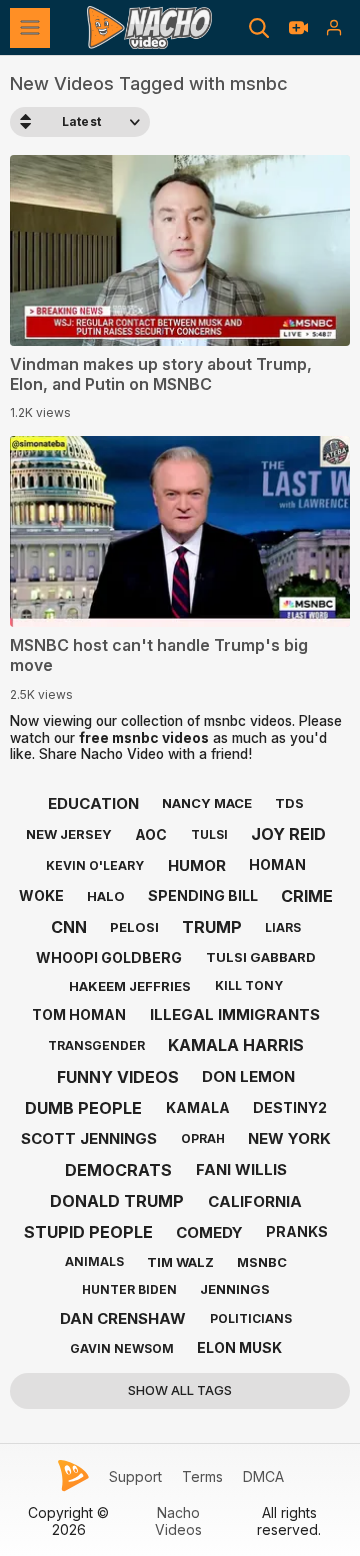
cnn (69, 927)
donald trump (117, 1201)
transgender (96, 1045)
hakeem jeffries (130, 986)
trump (212, 927)
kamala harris (236, 1045)
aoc (151, 834)
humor (197, 865)
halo (106, 896)
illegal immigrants (235, 1014)
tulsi (209, 834)
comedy (209, 1232)
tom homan (79, 1014)
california (255, 1201)
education (93, 803)
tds (289, 803)
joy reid (288, 834)
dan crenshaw (123, 1318)
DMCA (263, 1477)
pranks (297, 1231)
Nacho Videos (178, 1521)
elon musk (239, 1347)
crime (307, 896)
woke (41, 895)
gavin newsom (122, 1348)
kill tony (249, 985)
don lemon (248, 1076)
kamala (198, 1107)
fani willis (241, 1169)
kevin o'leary (95, 865)
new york (289, 1138)
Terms (202, 1477)
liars (283, 927)
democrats (118, 1170)
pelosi (134, 927)
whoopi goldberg (109, 957)
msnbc (262, 1262)
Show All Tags (180, 1390)
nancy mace (207, 803)
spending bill (203, 895)
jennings (235, 1289)
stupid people (88, 1232)
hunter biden (129, 1289)
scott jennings (89, 1138)
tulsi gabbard (261, 957)
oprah (203, 1138)
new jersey (69, 834)
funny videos (118, 1077)
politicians (251, 1318)
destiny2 (290, 1107)
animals (94, 1261)
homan (277, 864)
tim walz (180, 1262)
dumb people (83, 1108)
